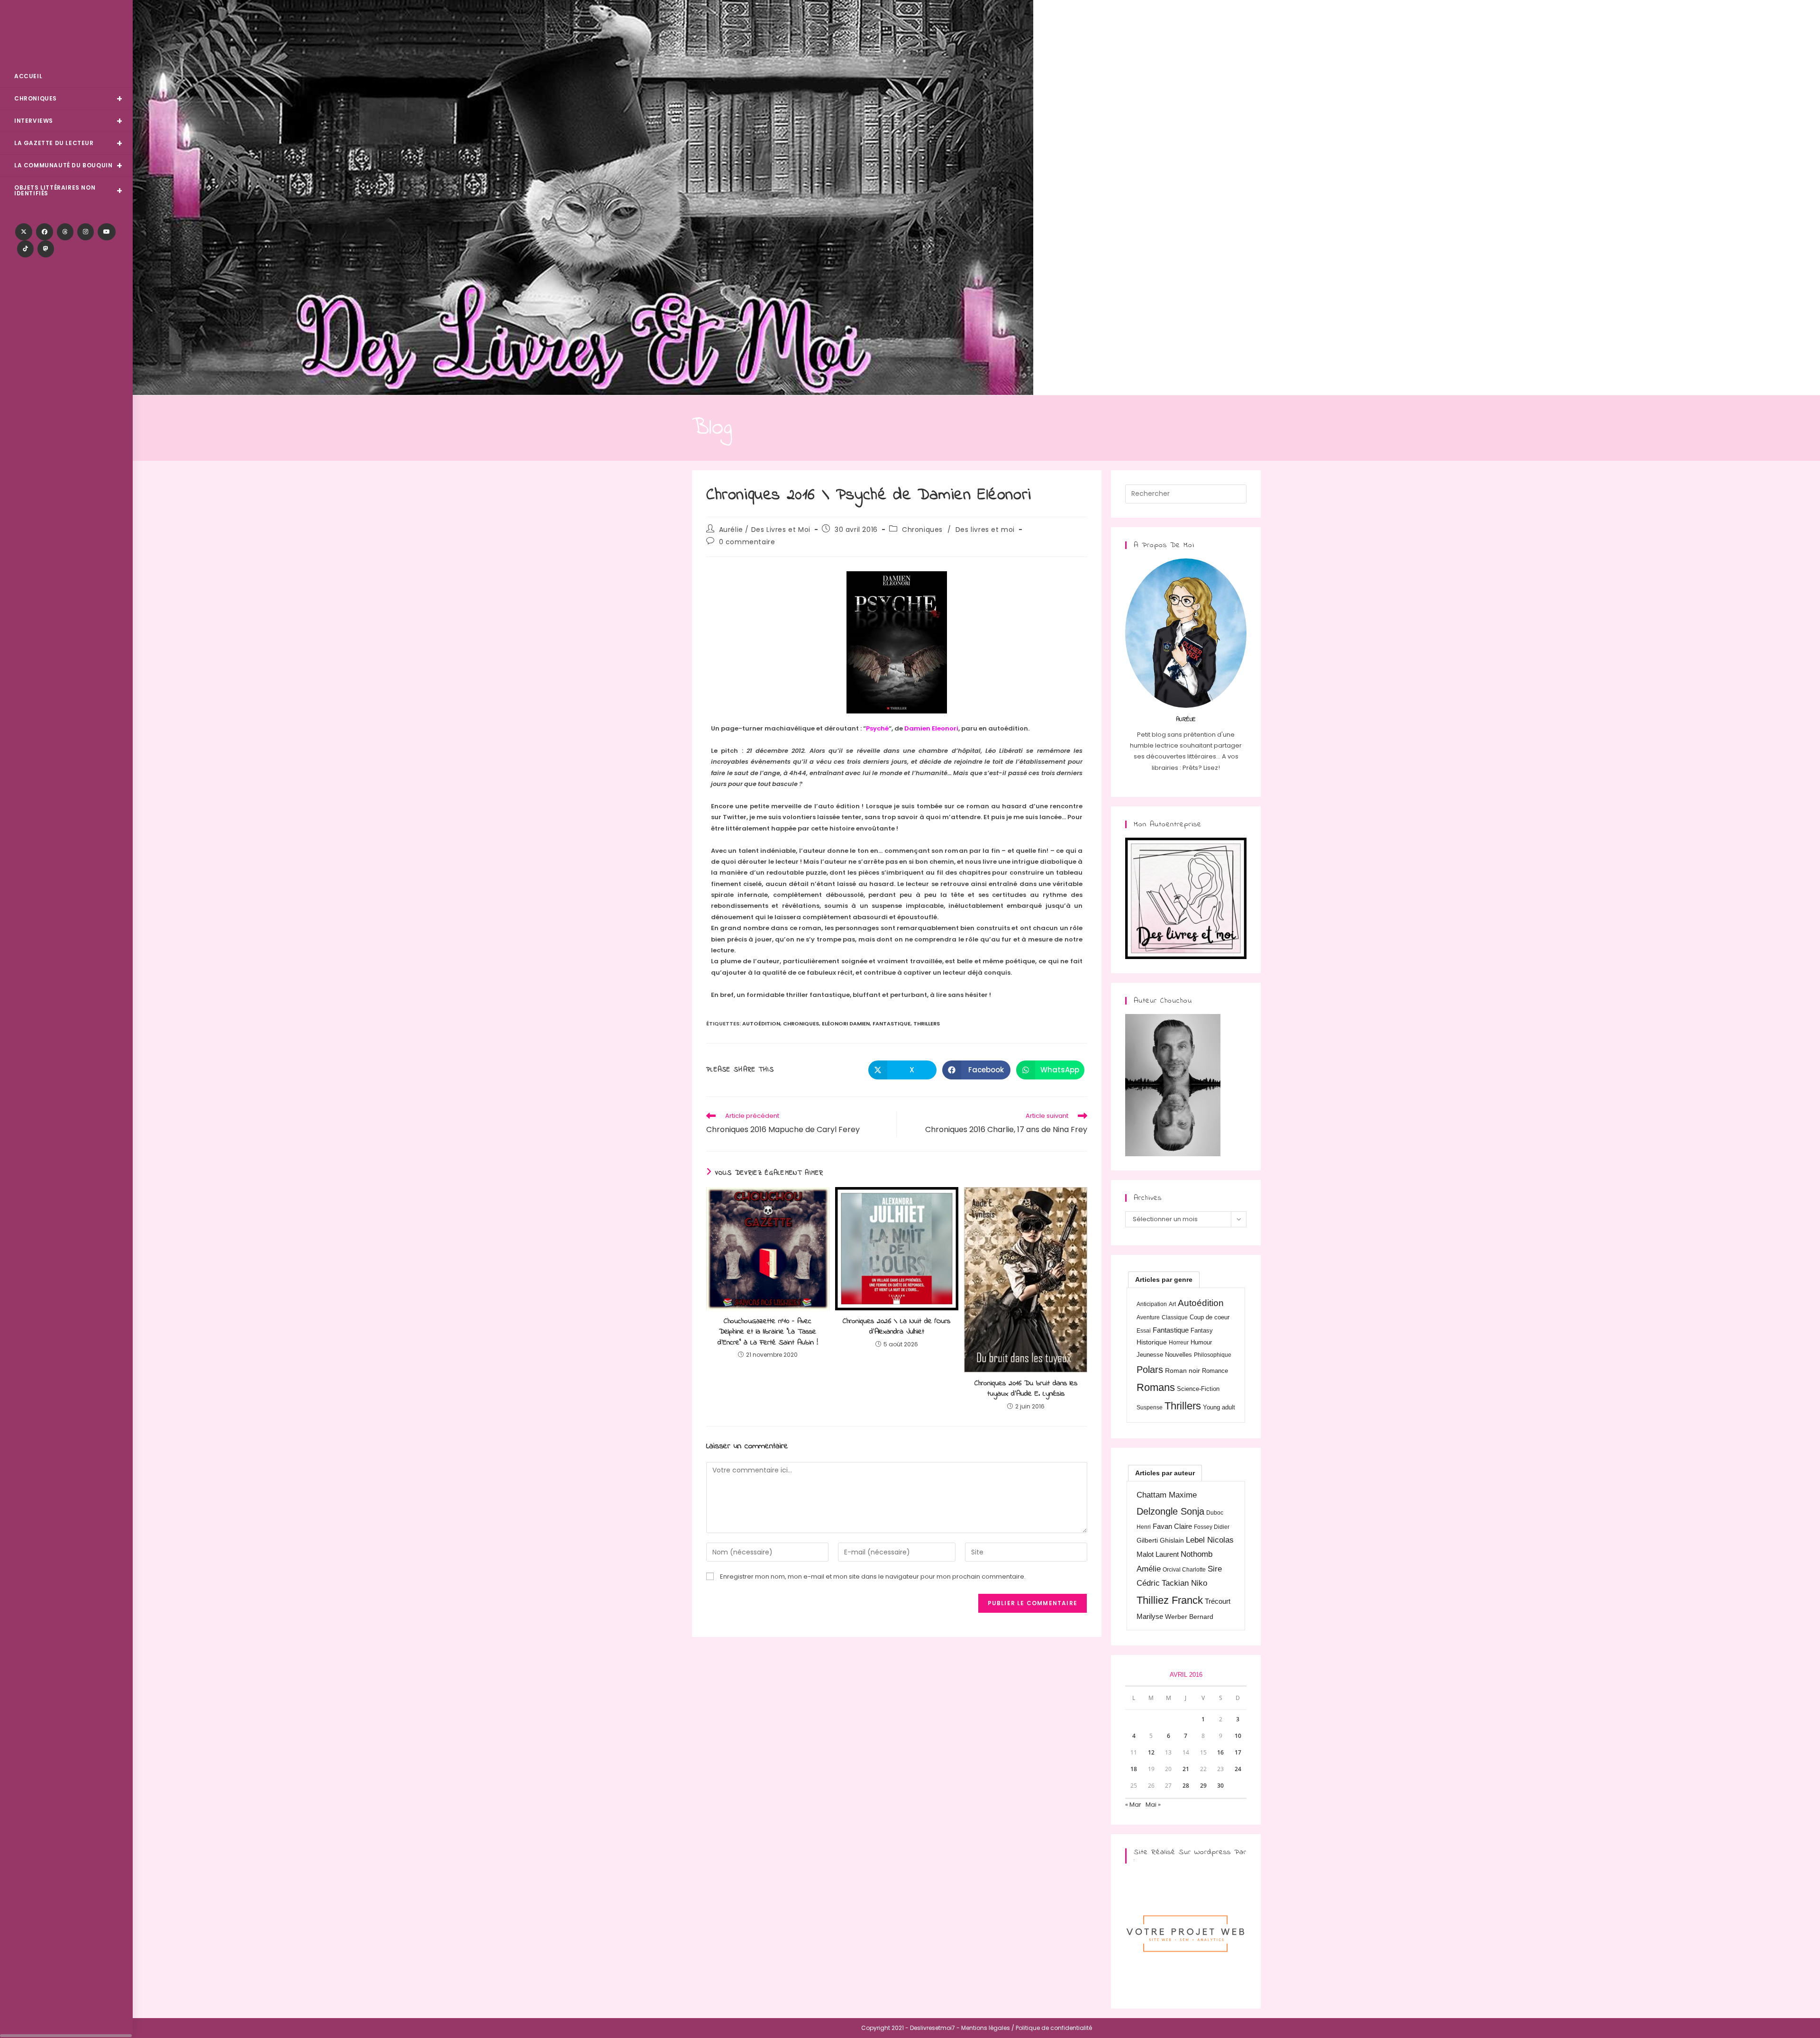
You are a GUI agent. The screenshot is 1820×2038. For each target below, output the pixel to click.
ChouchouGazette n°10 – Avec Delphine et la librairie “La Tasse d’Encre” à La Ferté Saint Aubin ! (768, 1332)
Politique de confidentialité (1054, 2028)
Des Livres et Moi (66, 34)
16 (1220, 1752)
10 (1238, 1736)
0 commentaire (747, 542)
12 (1151, 1752)
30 (1220, 1786)
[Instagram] (86, 232)
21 (1186, 1769)
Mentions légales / (988, 2028)
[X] (24, 232)
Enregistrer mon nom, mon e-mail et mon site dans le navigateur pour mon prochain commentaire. (873, 1576)
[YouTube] (107, 232)
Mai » (1153, 1805)
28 (1186, 1786)
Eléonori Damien (846, 1024)
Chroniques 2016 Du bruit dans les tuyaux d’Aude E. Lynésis (1026, 1389)
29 (1203, 1786)
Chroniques (922, 530)
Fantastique (892, 1024)
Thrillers (927, 1024)
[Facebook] (45, 232)
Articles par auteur (1165, 1473)
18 (1134, 1769)
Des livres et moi (985, 530)
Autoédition (761, 1024)
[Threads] (65, 232)
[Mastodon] (46, 249)
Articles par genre (1164, 1279)
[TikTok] (25, 249)
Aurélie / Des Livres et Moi (765, 530)
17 (1238, 1752)
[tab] (1164, 1279)
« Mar (1133, 1805)
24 (1238, 1769)
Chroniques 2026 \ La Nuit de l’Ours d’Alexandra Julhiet (896, 1327)
